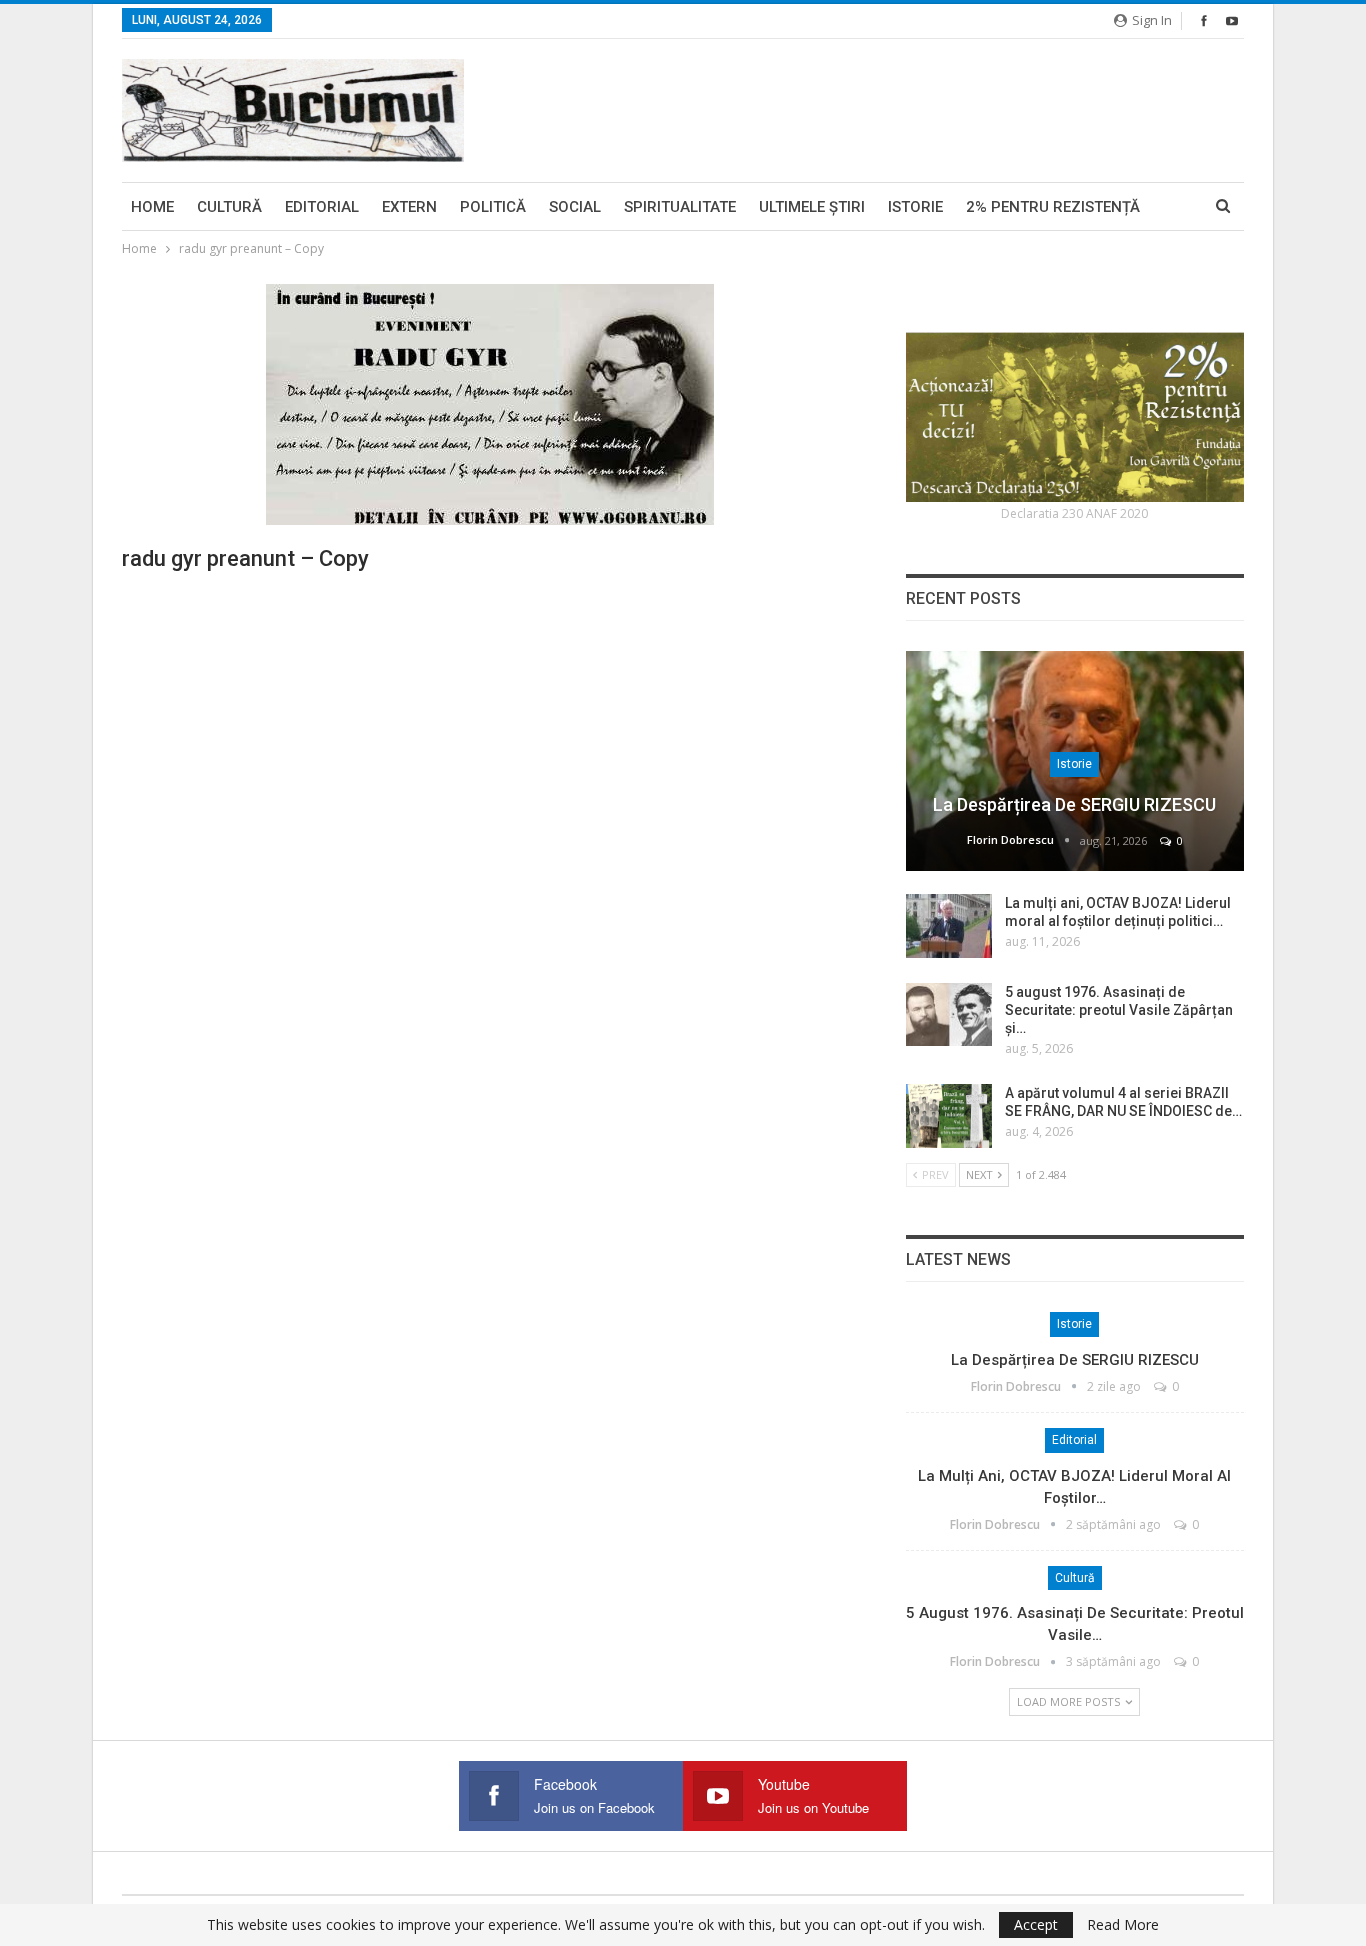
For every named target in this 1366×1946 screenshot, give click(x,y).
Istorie (915, 207)
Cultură (229, 207)
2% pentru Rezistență (1053, 207)
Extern (409, 207)
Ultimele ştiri (812, 207)
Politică (493, 207)
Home (152, 207)
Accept (1036, 1924)
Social (575, 207)
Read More (1123, 1925)
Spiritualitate (680, 207)
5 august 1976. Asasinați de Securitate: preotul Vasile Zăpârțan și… (1119, 1010)
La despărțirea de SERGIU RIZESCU (1074, 804)
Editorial (322, 207)
